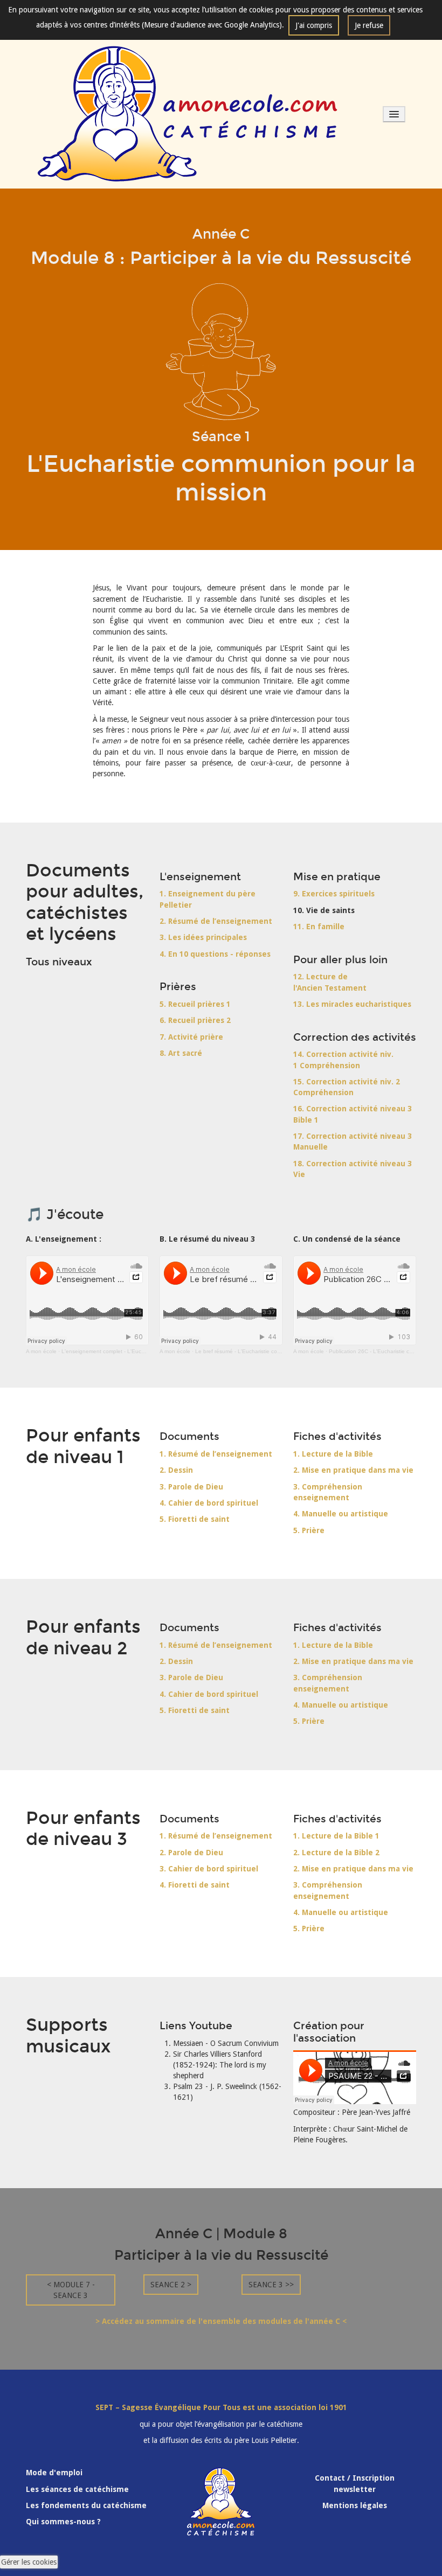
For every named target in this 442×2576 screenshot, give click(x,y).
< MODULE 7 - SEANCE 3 (71, 2290)
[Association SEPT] (188, 114)
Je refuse (369, 25)
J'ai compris (314, 25)
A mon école (41, 1351)
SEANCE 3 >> (271, 2285)
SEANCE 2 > (171, 2285)
